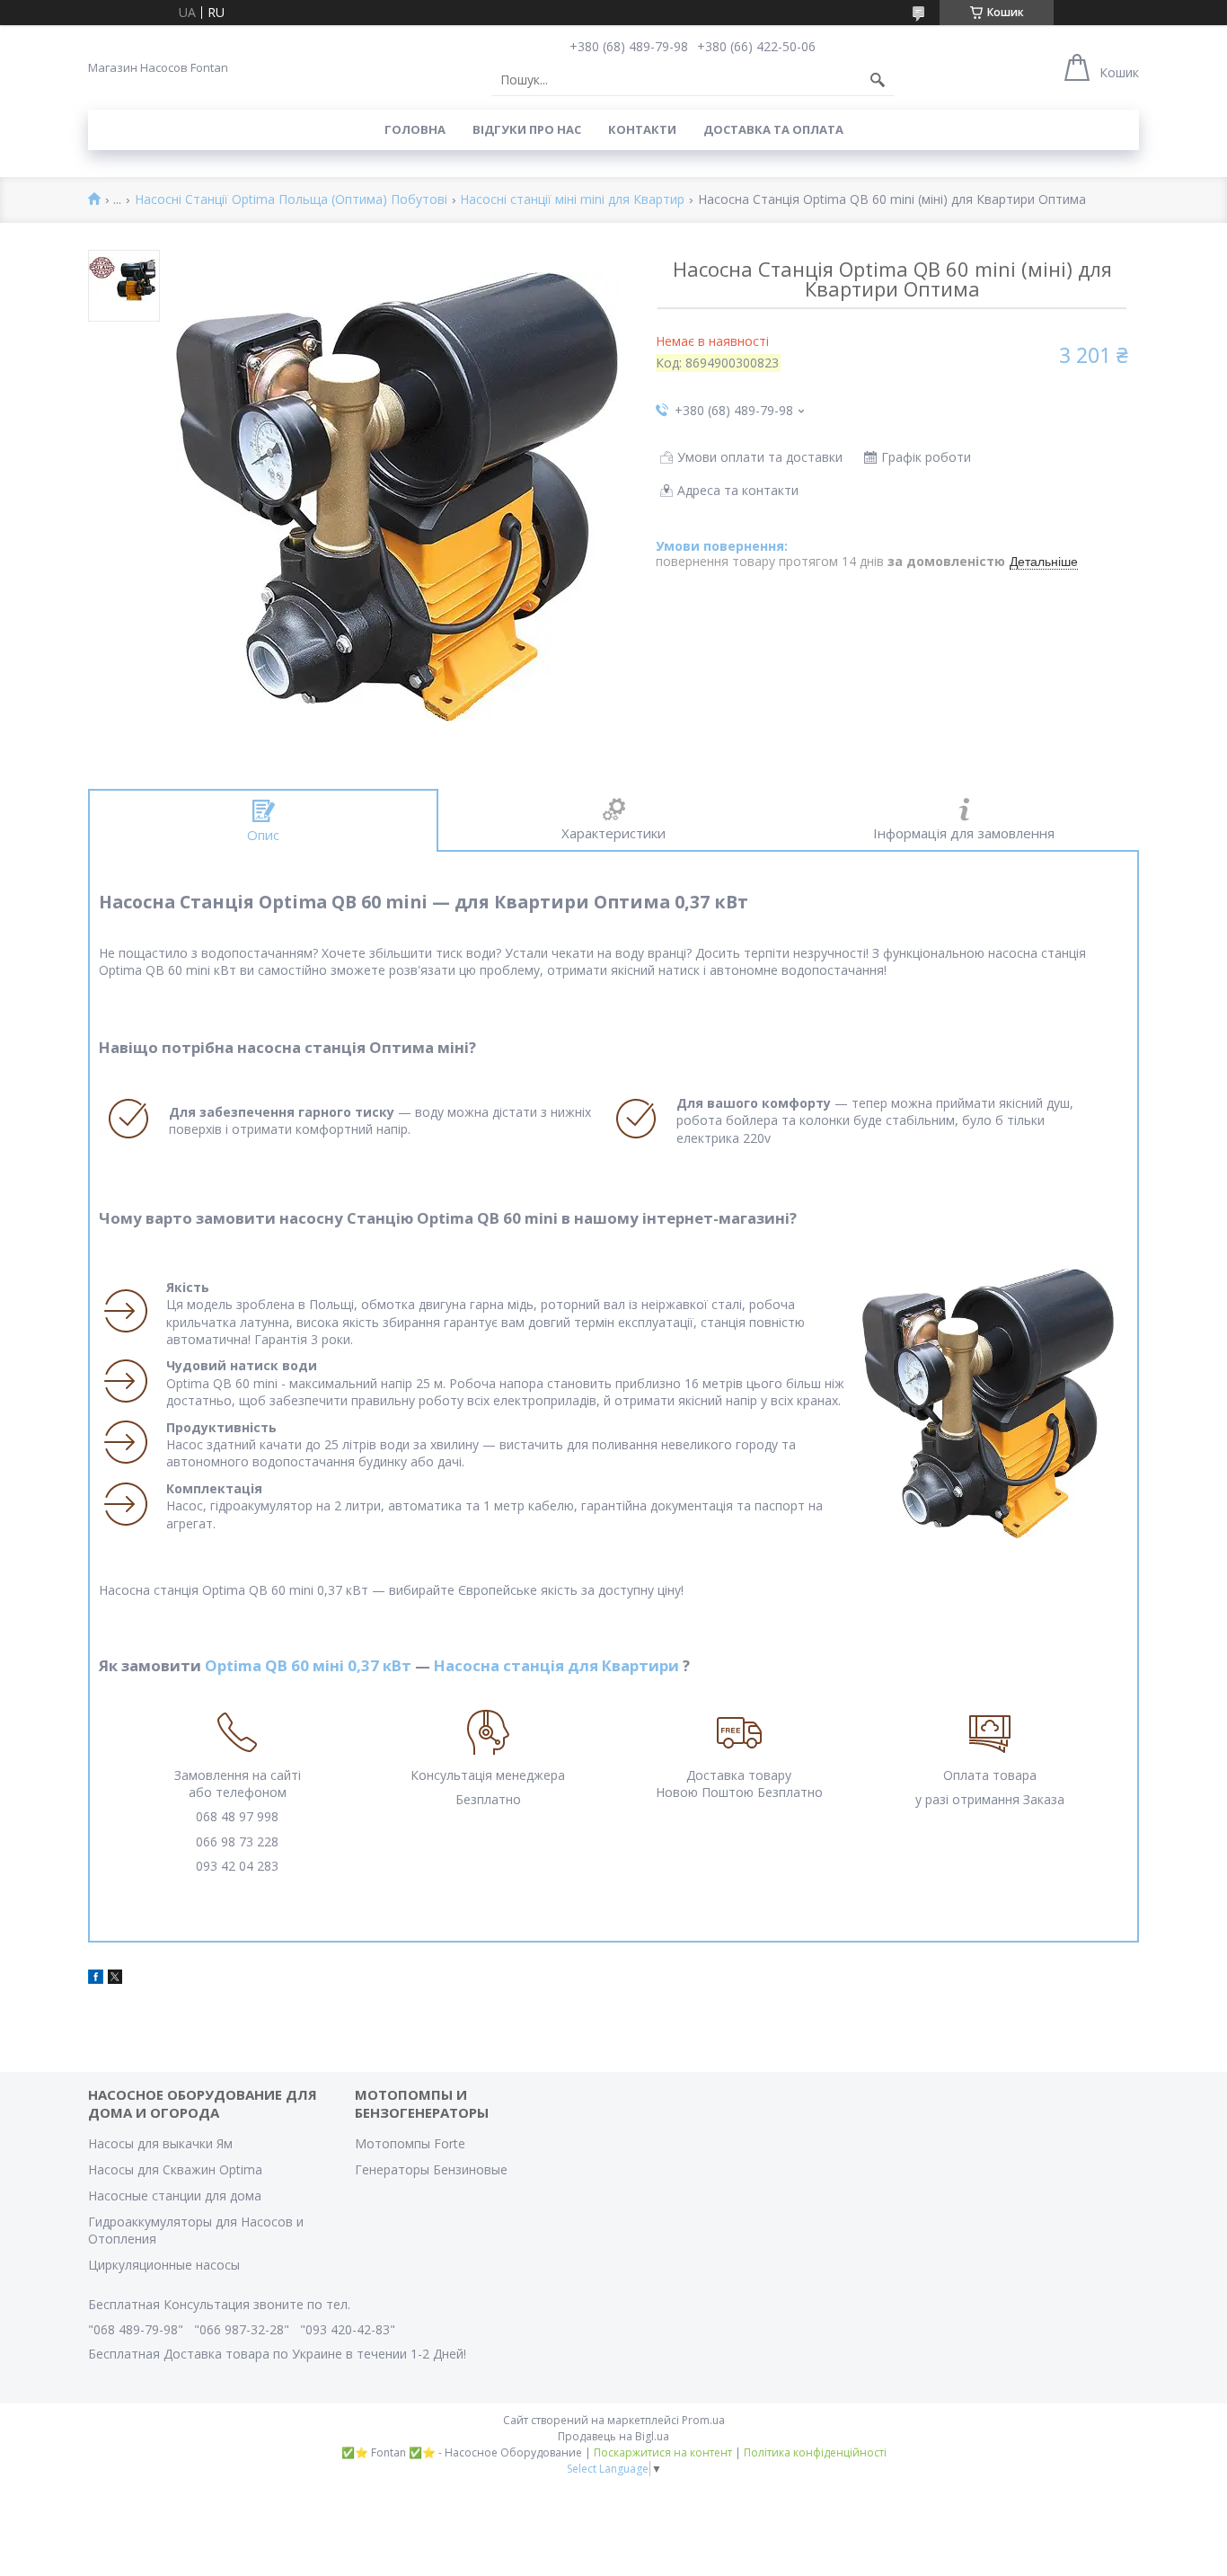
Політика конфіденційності (815, 2452)
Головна (415, 129)
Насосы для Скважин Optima (175, 2169)
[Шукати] (878, 80)
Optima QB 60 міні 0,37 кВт (308, 1665)
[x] (115, 1979)
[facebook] (96, 1979)
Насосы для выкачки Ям (160, 2143)
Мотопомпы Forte (410, 2143)
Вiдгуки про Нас (527, 129)
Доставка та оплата (773, 129)
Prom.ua (703, 2420)
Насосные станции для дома (175, 2195)
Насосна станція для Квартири (556, 1665)
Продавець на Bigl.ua (613, 2436)
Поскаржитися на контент (663, 2452)
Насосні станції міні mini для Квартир (572, 200)
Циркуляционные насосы (164, 2265)
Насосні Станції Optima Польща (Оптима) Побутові (291, 200)
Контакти (642, 129)
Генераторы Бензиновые (431, 2169)
